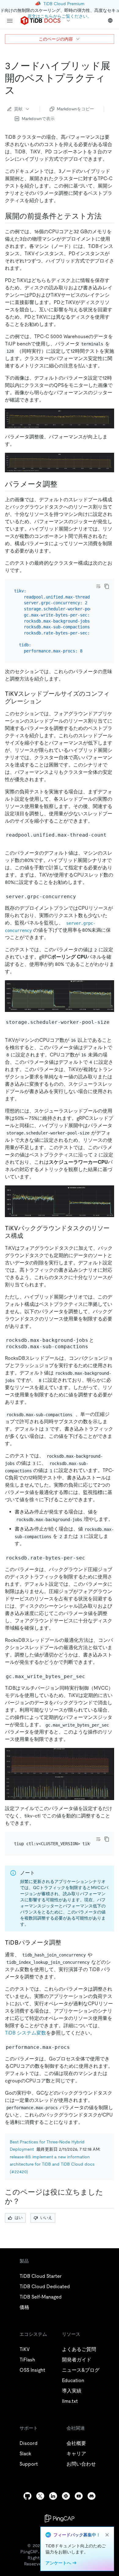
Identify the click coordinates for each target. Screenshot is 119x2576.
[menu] (10, 21)
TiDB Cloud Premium (64, 4)
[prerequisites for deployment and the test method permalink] (106, 216)
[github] (27, 2496)
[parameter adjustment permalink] (62, 484)
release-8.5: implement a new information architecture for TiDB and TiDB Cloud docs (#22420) (52, 2164)
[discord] (92, 2496)
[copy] (107, 586)
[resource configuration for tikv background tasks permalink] (28, 1236)
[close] (107, 2535)
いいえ (46, 2218)
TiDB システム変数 (25, 2033)
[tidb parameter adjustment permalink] (66, 1942)
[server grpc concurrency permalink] (82, 896)
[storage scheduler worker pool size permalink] (10, 1028)
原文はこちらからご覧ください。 (60, 16)
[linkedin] (53, 2496)
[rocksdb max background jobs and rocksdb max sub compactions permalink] (94, 1346)
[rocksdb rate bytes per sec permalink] (91, 1558)
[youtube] (79, 2496)
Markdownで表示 (38, 119)
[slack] (66, 2496)
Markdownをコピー (75, 109)
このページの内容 (56, 39)
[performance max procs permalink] (76, 2047)
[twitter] (40, 2496)
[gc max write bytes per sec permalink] (91, 1676)
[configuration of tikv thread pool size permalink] (46, 701)
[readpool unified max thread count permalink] (10, 841)
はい (19, 2218)
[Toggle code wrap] (98, 586)
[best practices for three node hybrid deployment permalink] (20, 90)
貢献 (18, 109)
